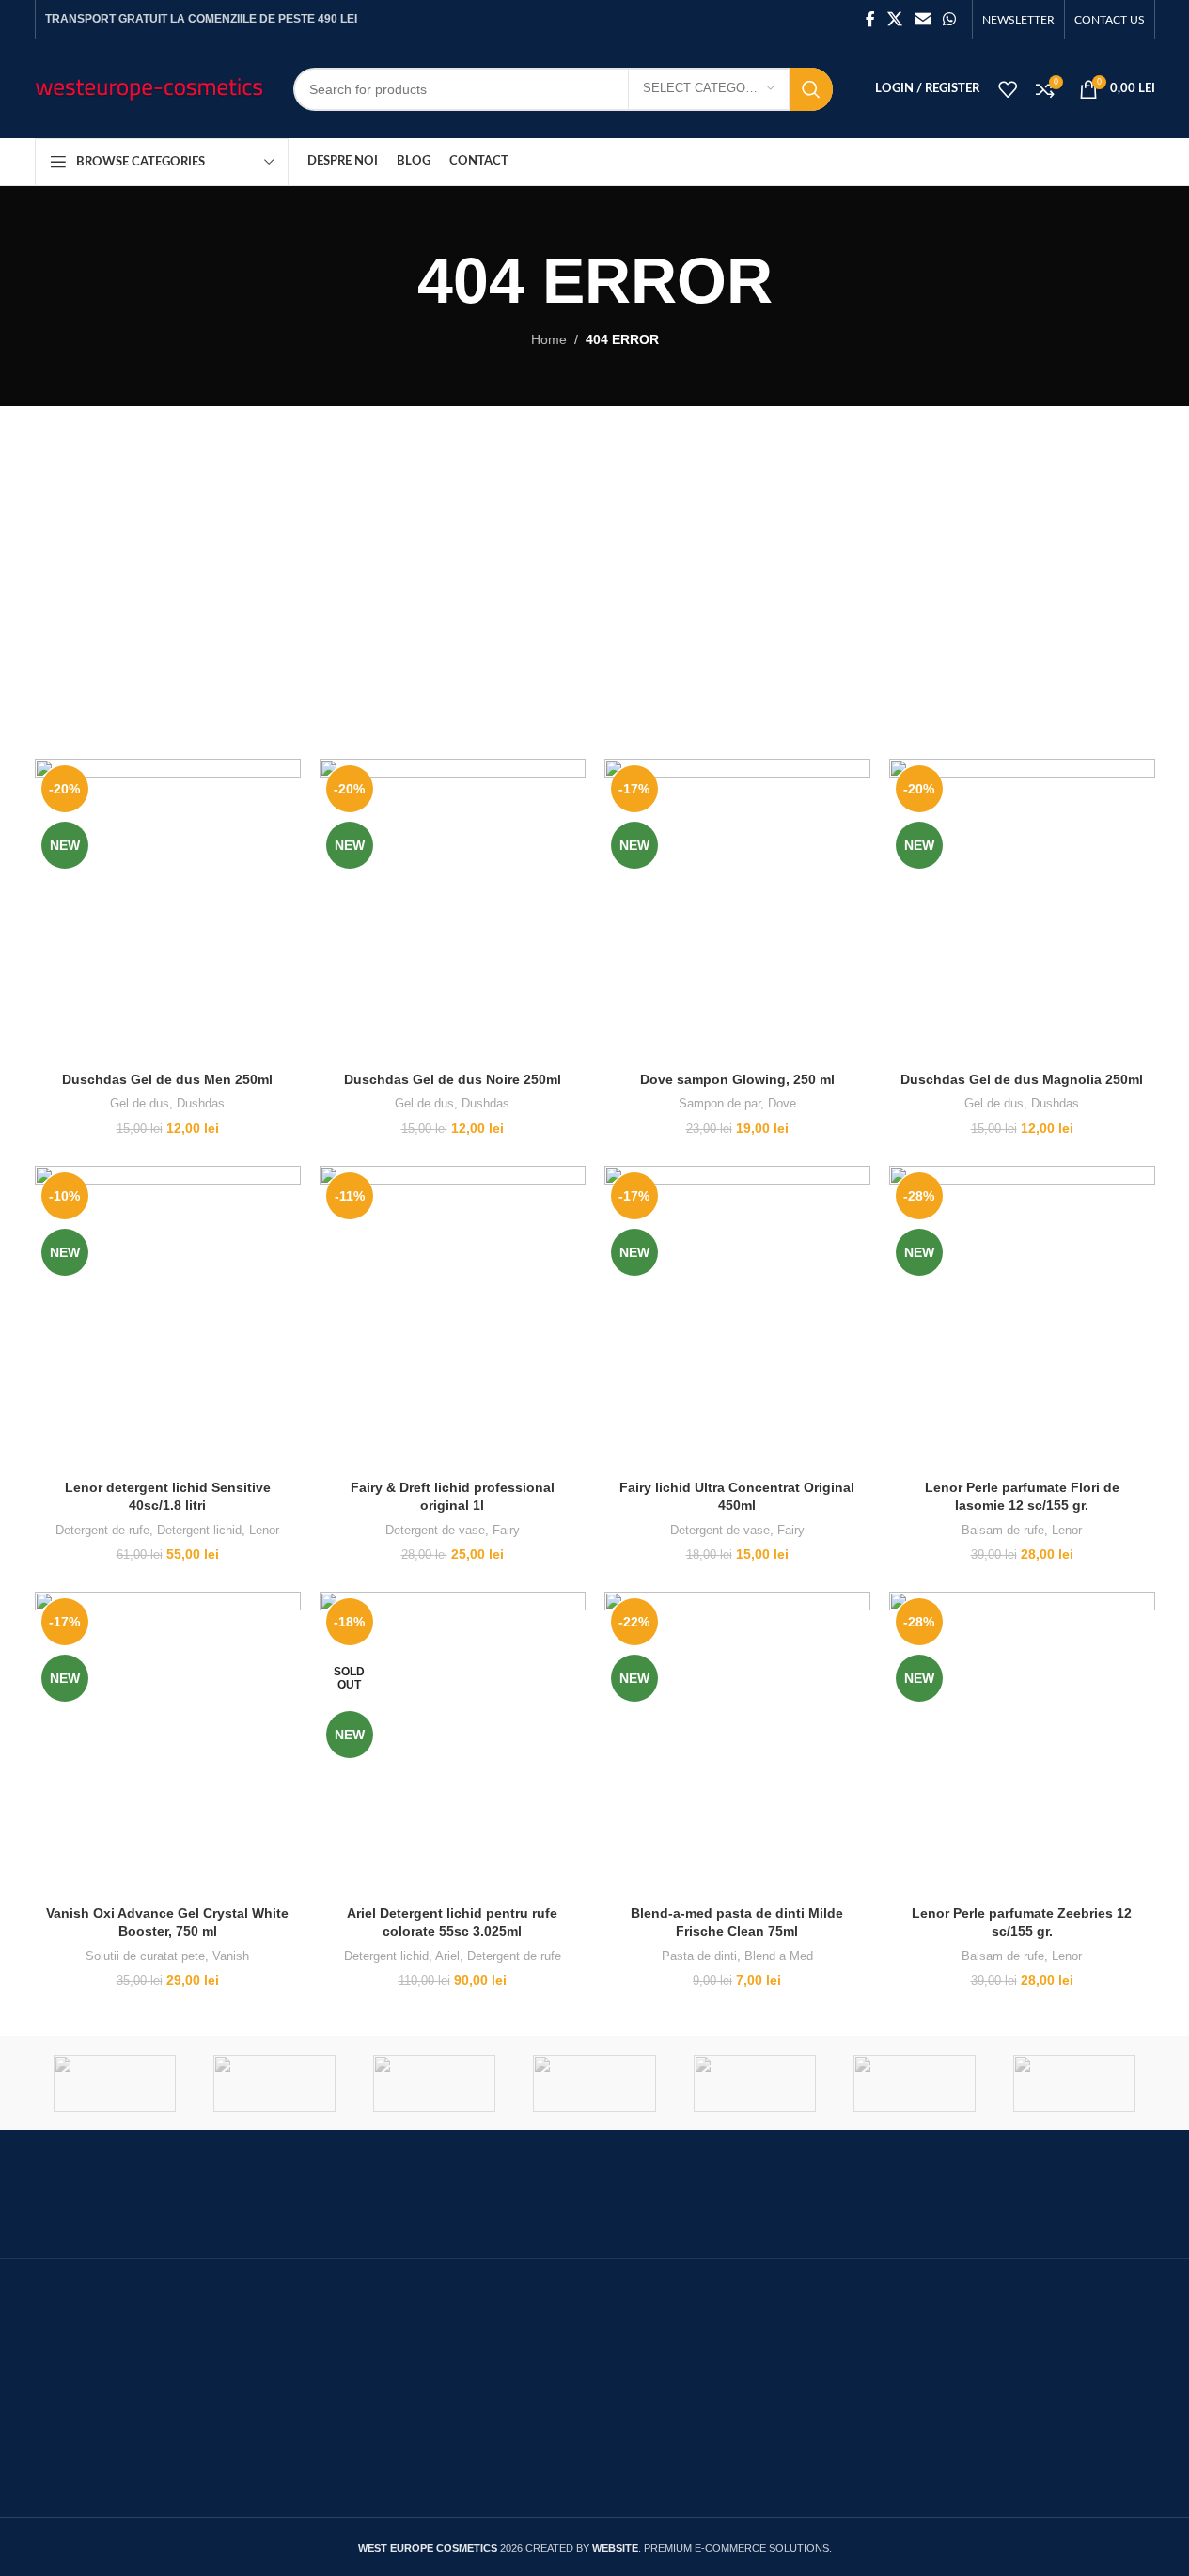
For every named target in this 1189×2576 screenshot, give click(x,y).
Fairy (506, 1530)
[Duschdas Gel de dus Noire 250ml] (453, 911)
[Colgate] (915, 2083)
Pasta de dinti (699, 1956)
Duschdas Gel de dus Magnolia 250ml (1022, 1079)
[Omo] (434, 2083)
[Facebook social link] (870, 19)
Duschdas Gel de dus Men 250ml (167, 1079)
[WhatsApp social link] (949, 19)
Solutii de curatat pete (145, 1956)
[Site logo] (150, 87)
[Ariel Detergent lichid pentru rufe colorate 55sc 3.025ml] (453, 1744)
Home (549, 339)
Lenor (264, 1530)
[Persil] (274, 2083)
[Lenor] (755, 2083)
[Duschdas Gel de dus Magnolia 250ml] (1022, 911)
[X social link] (895, 19)
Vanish (231, 1956)
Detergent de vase (435, 1530)
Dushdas (201, 1103)
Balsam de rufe (1003, 1530)
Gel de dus (140, 1103)
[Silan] (115, 2083)
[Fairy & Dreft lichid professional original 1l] (453, 1318)
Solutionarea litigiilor (486, 2403)
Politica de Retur (855, 2418)
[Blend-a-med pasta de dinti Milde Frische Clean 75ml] (737, 1744)
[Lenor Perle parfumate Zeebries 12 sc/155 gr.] (1022, 1744)
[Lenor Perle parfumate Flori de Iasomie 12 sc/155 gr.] (1022, 1318)
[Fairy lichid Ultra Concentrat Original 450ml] (737, 1318)
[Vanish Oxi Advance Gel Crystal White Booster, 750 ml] (168, 1744)
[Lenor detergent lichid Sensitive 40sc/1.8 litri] (168, 1318)
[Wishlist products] (1008, 89)
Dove (782, 1103)
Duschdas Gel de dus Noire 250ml (453, 1079)
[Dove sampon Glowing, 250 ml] (737, 911)
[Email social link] (923, 19)
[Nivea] (594, 2083)
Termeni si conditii (477, 2442)
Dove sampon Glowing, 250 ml (737, 1079)
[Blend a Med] (1074, 2083)
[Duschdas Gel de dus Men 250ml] (168, 911)
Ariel (447, 1956)
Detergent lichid (199, 1530)
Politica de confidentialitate (890, 2380)
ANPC (439, 2366)
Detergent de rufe (102, 1530)
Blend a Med (779, 1956)
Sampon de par (720, 1103)
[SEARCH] (811, 89)
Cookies (828, 2341)
